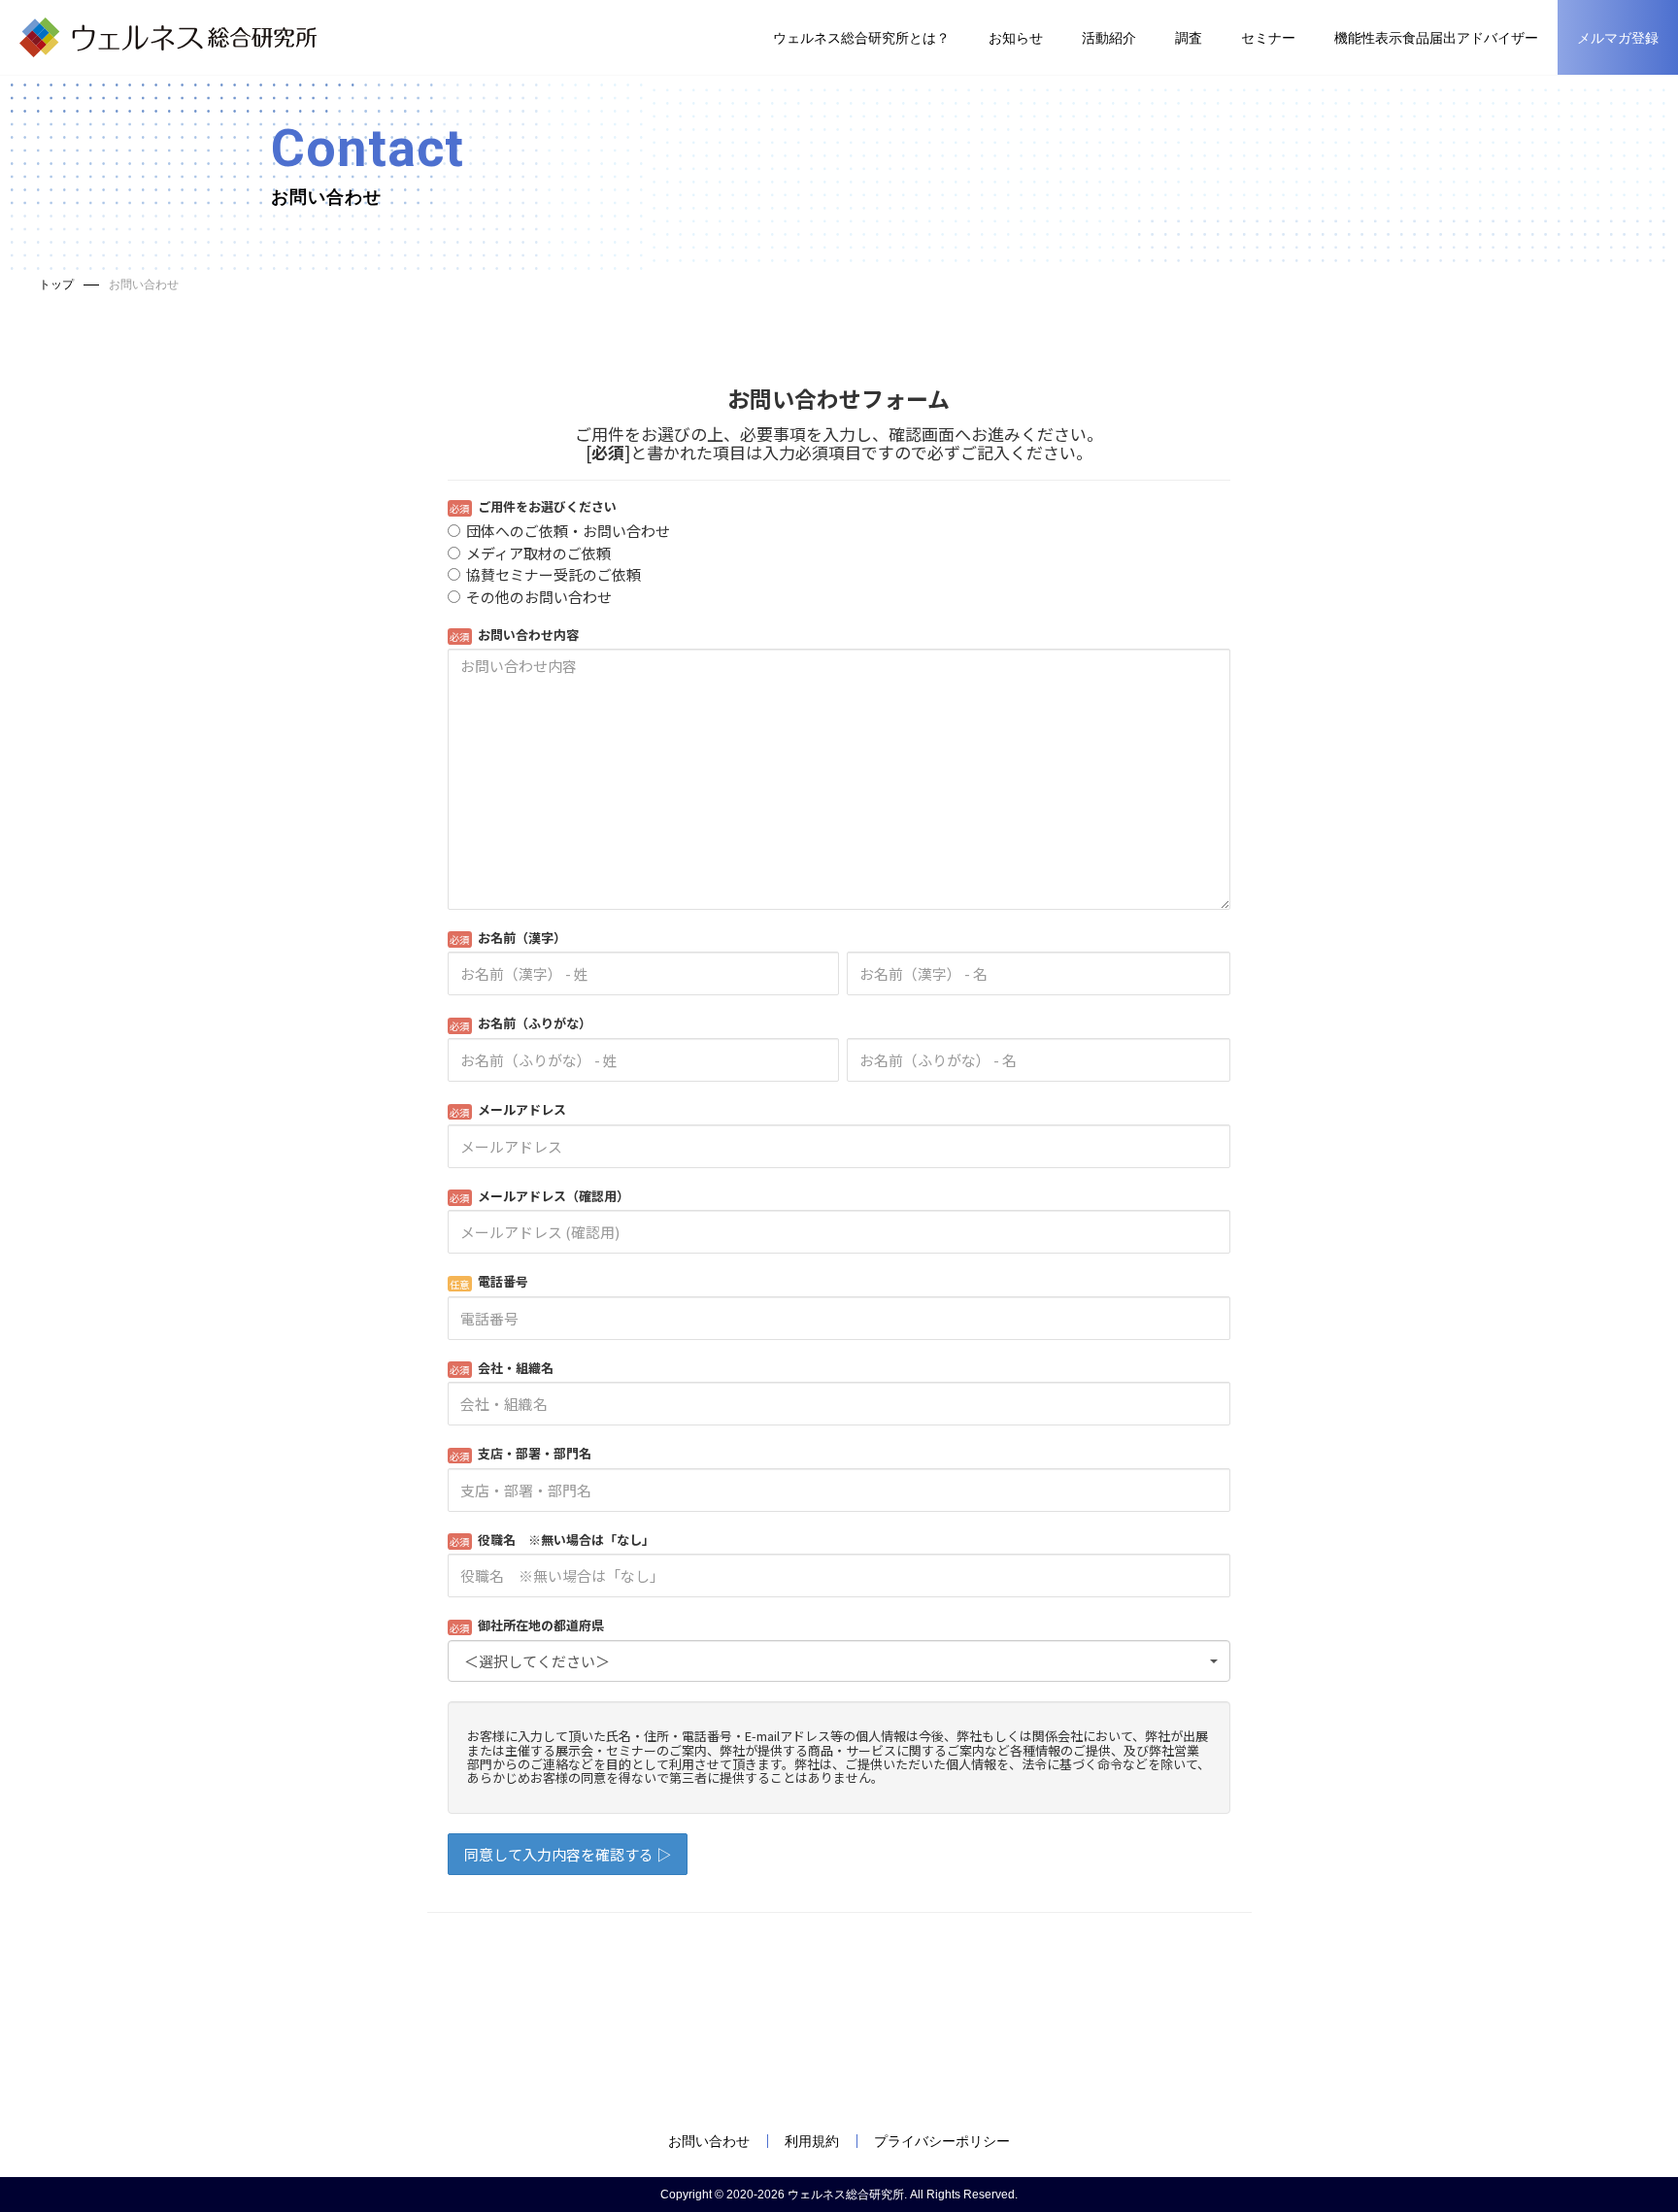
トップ (56, 285)
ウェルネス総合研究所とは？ (861, 38)
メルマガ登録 (1618, 38)
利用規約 (812, 2141)
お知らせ (1016, 38)
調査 (1189, 38)
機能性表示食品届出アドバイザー (1436, 38)
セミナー (1268, 38)
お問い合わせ (709, 2141)
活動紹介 (1109, 38)
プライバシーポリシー (942, 2141)
